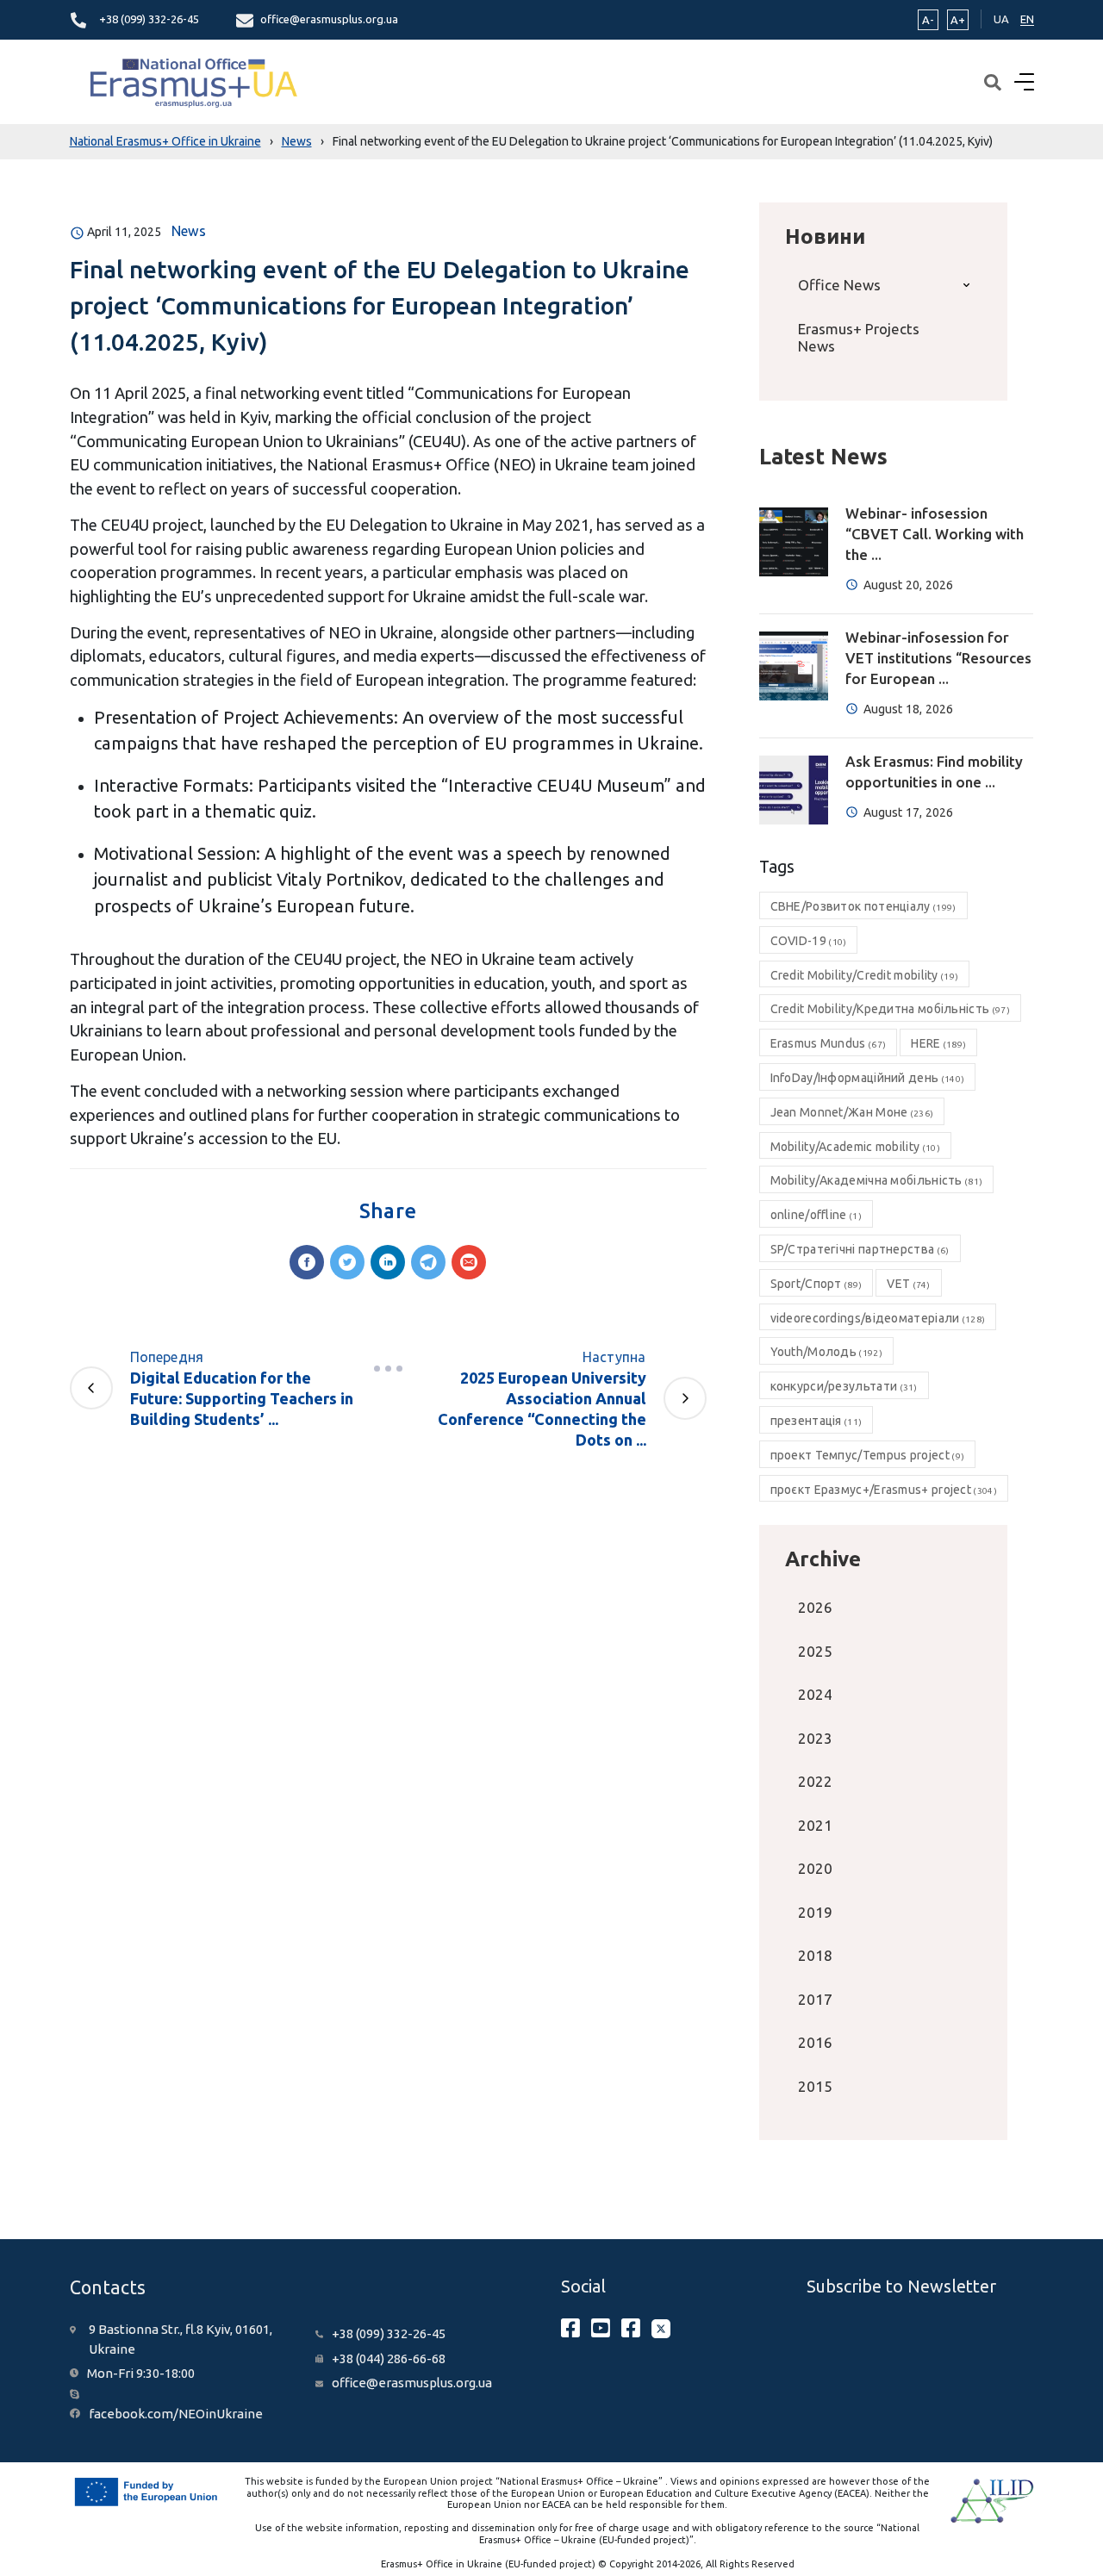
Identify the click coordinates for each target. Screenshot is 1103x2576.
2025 (815, 1651)
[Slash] (388, 1369)
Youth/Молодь (826, 1352)
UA (1001, 19)
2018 (815, 1955)
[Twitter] (347, 1262)
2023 (815, 1738)
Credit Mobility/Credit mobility (865, 975)
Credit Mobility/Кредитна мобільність (890, 1009)
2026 (815, 1607)
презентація (816, 1421)
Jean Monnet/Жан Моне (852, 1112)
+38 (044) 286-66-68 (389, 2358)
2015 (815, 2086)
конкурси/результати (844, 1386)
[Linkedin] (388, 1262)
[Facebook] (307, 1262)
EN (1027, 19)
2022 (815, 1781)
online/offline (816, 1215)
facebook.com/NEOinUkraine (176, 2414)
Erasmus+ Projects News (859, 337)
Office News (839, 285)
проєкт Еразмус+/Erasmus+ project (884, 1490)
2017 (815, 1999)
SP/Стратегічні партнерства (860, 1249)
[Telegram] (428, 1262)
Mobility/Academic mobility (855, 1147)
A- (928, 20)
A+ (958, 20)
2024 (815, 1694)
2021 (815, 1825)
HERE (938, 1043)
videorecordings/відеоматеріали (878, 1318)
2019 (815, 1912)
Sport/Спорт (816, 1284)
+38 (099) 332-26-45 (149, 19)
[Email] (469, 1262)
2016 (815, 2042)
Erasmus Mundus (829, 1043)
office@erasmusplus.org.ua (329, 19)
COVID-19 (809, 941)
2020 (815, 1868)
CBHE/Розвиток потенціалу (863, 906)
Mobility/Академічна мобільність (877, 1180)
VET (908, 1284)
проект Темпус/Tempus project (868, 1455)
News (189, 231)
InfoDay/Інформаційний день (868, 1078)
